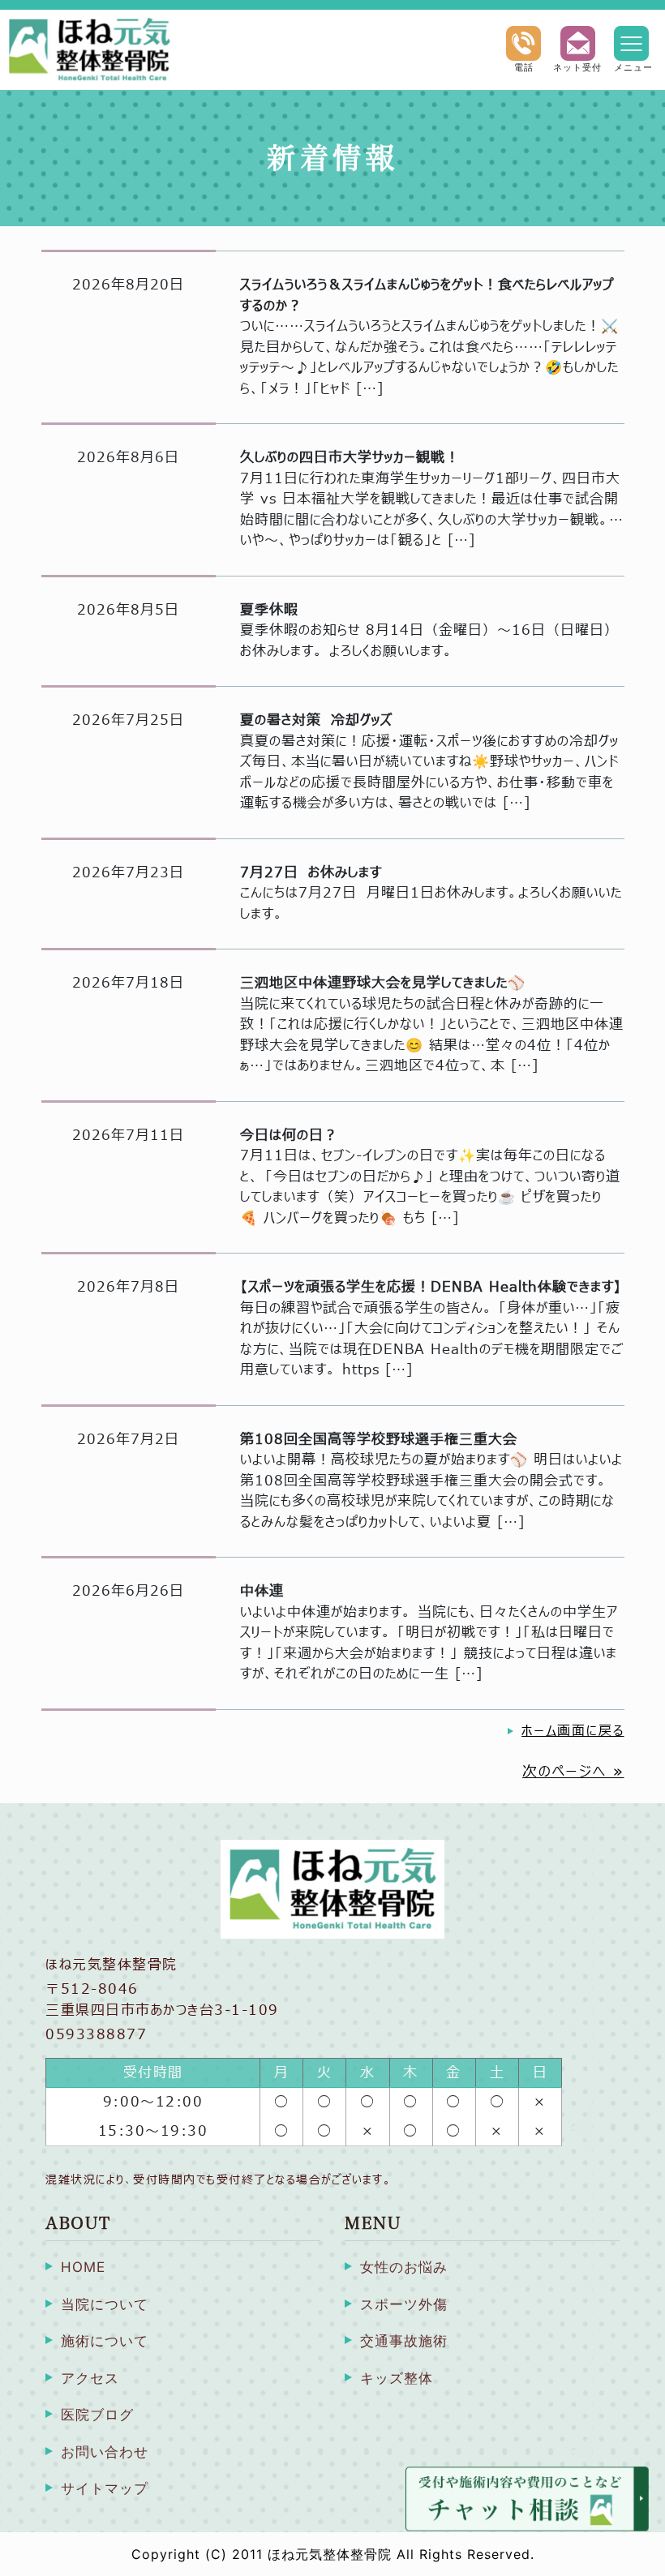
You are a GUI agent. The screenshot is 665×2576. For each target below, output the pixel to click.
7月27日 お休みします (311, 873)
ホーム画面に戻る (573, 1731)
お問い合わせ (105, 2452)
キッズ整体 (397, 2378)
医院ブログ (97, 2415)
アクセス (90, 2378)
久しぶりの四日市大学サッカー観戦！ (350, 458)
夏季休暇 (269, 610)
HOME (83, 2267)
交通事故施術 (404, 2341)
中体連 (262, 1591)
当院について (105, 2304)
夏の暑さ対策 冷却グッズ (316, 720)
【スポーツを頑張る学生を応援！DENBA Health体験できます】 (431, 1287)
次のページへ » (573, 1772)
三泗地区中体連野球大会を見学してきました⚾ (383, 983)
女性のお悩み (404, 2267)
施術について (105, 2341)
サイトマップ (105, 2488)
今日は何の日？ (289, 1136)
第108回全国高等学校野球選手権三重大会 (379, 1440)
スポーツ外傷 (404, 2304)
